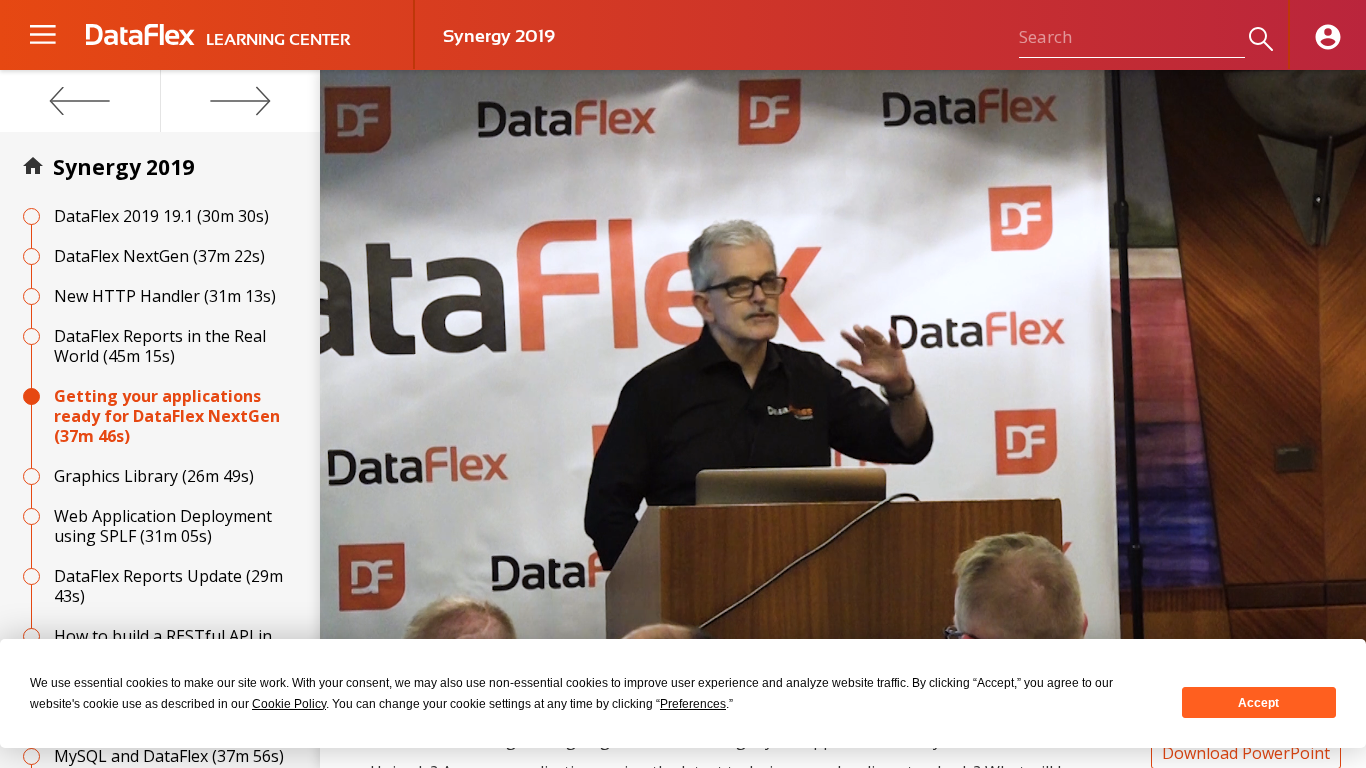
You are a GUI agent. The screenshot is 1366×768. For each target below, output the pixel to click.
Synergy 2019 (123, 167)
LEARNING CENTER (278, 40)
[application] (843, 364)
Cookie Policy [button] (289, 704)
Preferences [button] (693, 704)
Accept (1258, 703)
